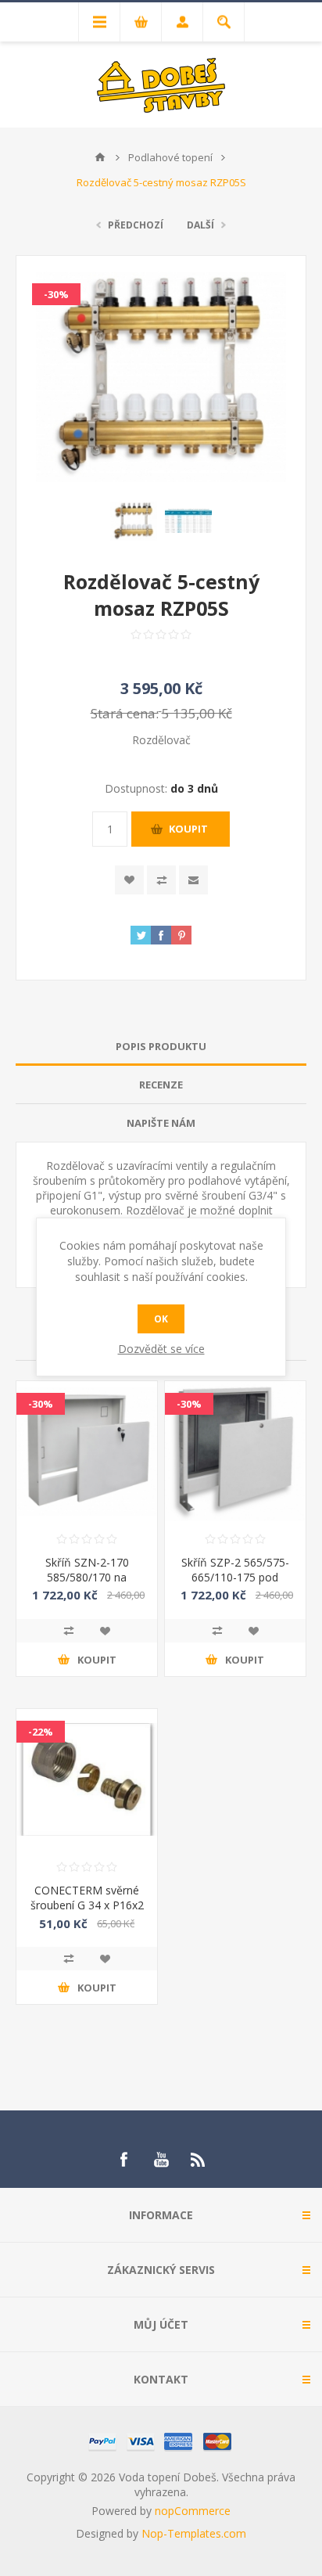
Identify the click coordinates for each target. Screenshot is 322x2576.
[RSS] (199, 2160)
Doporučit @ (193, 880)
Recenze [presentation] (161, 1085)
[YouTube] (161, 2160)
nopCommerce (193, 2511)
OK (161, 1319)
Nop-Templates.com (194, 2533)
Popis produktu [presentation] (161, 1046)
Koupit (188, 829)
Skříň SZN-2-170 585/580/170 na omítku (87, 1577)
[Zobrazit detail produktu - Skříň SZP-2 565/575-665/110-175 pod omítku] (235, 1452)
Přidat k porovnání (69, 1631)
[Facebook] (123, 2160)
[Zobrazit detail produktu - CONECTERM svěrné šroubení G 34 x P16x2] (87, 1779)
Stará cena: (125, 713)
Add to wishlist (129, 880)
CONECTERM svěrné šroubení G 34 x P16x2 (87, 1898)
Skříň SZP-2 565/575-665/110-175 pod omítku (235, 1577)
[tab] (161, 1047)
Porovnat (161, 880)
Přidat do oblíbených (105, 1631)
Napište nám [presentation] (161, 1123)
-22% (41, 1732)
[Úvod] (100, 157)
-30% (56, 294)
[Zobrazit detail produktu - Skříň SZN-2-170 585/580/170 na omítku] (87, 1452)
